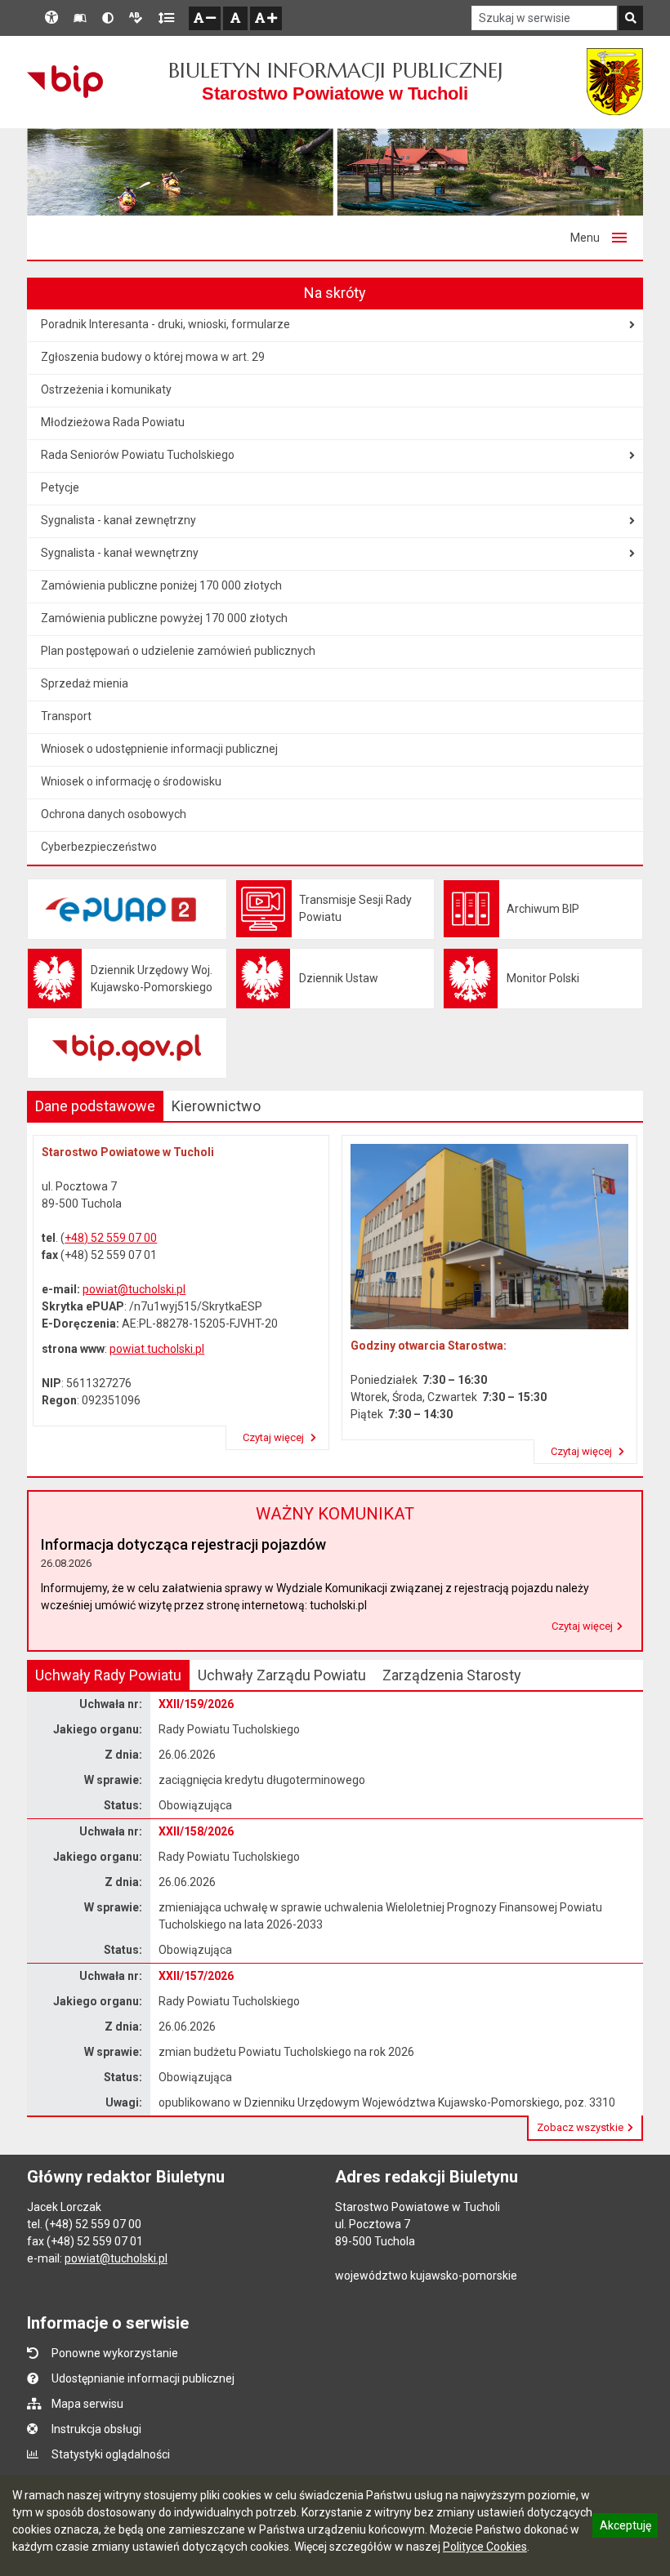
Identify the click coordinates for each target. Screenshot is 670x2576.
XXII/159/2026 (196, 1704)
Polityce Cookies (485, 2547)
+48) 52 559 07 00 (111, 1238)
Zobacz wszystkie (580, 2127)
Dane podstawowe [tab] (95, 1106)
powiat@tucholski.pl (134, 1289)
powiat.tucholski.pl (157, 1349)
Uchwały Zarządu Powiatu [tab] (282, 1675)
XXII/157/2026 (196, 1976)
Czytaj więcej (275, 1437)
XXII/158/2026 (196, 1831)
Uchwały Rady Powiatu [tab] (108, 1675)
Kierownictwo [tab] (216, 1106)
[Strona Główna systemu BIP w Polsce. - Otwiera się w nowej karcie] (65, 82)
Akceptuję (625, 2528)
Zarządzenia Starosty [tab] (452, 1675)
